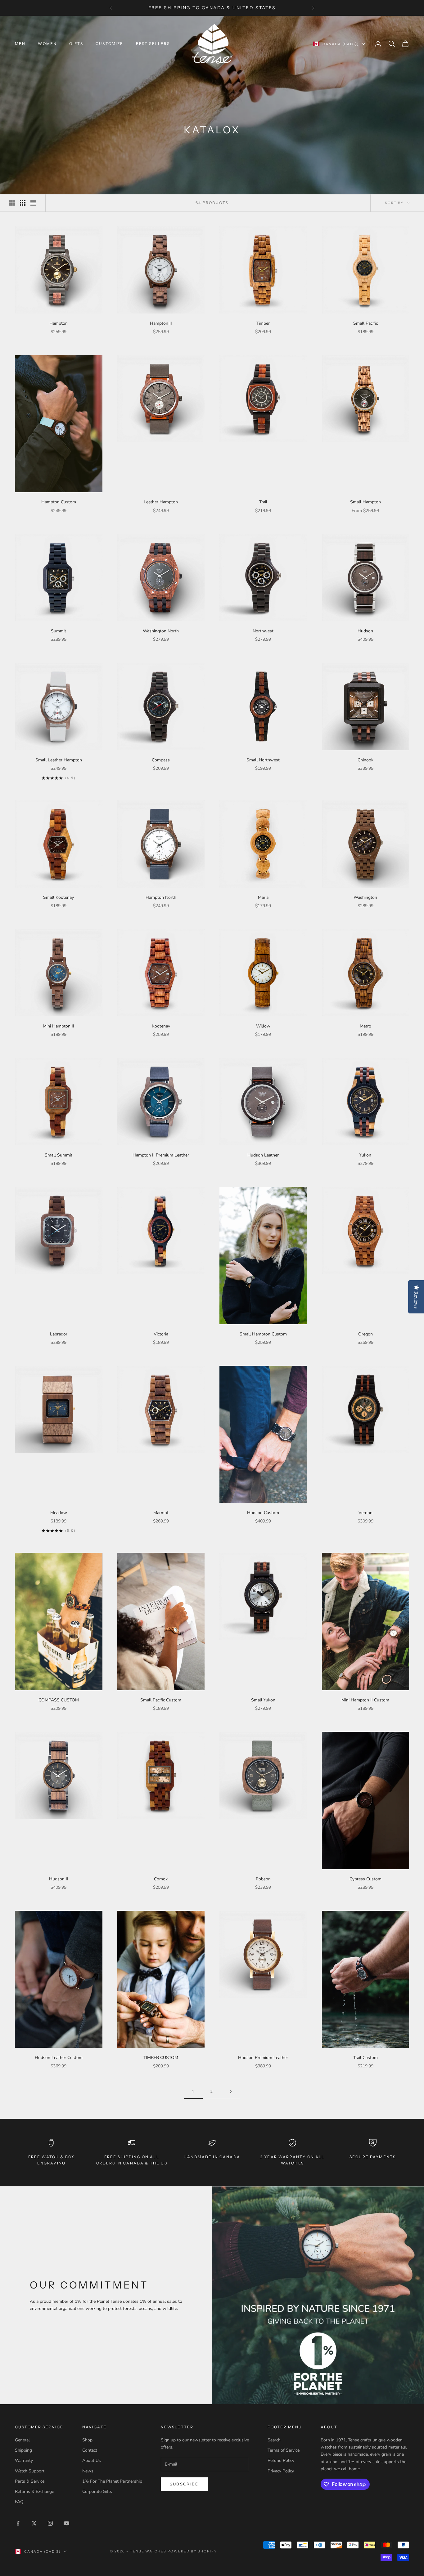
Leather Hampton (161, 502)
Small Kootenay (59, 897)
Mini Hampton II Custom (365, 1700)
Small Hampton (365, 502)
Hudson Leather (263, 1155)
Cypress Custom (365, 1879)
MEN (20, 44)
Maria (263, 897)
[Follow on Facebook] (18, 2523)
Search (274, 2440)
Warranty (24, 2460)
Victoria (161, 1334)
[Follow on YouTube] (66, 2523)
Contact (90, 2450)
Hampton (59, 323)
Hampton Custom (59, 502)
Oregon (365, 1334)
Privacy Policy (281, 2471)
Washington (365, 897)
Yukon (365, 1155)
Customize (109, 44)
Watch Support (30, 2471)
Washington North (161, 631)
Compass (161, 760)
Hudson (365, 631)
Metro (365, 1026)
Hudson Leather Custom (59, 2058)
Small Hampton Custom (263, 1334)
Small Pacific (365, 323)
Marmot (161, 1513)
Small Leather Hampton (59, 760)
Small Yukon (263, 1700)
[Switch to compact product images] (33, 203)
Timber (263, 323)
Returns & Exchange (34, 2491)
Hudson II (59, 1879)
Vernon (365, 1513)
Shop (87, 2440)
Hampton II (161, 323)
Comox (161, 1879)
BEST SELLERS (153, 44)
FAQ (19, 2502)
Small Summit (59, 1155)
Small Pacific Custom (161, 1700)
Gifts (76, 44)
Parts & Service (30, 2481)
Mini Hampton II (59, 1026)
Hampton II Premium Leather (161, 1155)
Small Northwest (263, 760)
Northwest (263, 631)
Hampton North (161, 897)
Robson (263, 1879)
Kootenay (161, 1026)
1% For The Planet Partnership (112, 2481)
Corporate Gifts (97, 2491)
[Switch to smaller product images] (23, 203)
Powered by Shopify (192, 2551)
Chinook (365, 760)
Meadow (59, 1513)
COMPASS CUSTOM (59, 1700)
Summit (59, 631)
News (88, 2471)
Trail (263, 502)
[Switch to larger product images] (12, 203)
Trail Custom (365, 2058)
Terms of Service (284, 2450)
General (22, 2440)
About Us (92, 2460)
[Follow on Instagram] (50, 2523)
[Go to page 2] (231, 2092)
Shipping (23, 2450)
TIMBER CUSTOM (161, 2058)
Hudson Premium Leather (263, 2058)
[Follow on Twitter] (34, 2523)
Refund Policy (281, 2460)
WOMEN (47, 44)
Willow (263, 1026)
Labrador (59, 1334)
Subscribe (184, 2484)
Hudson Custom (263, 1513)
